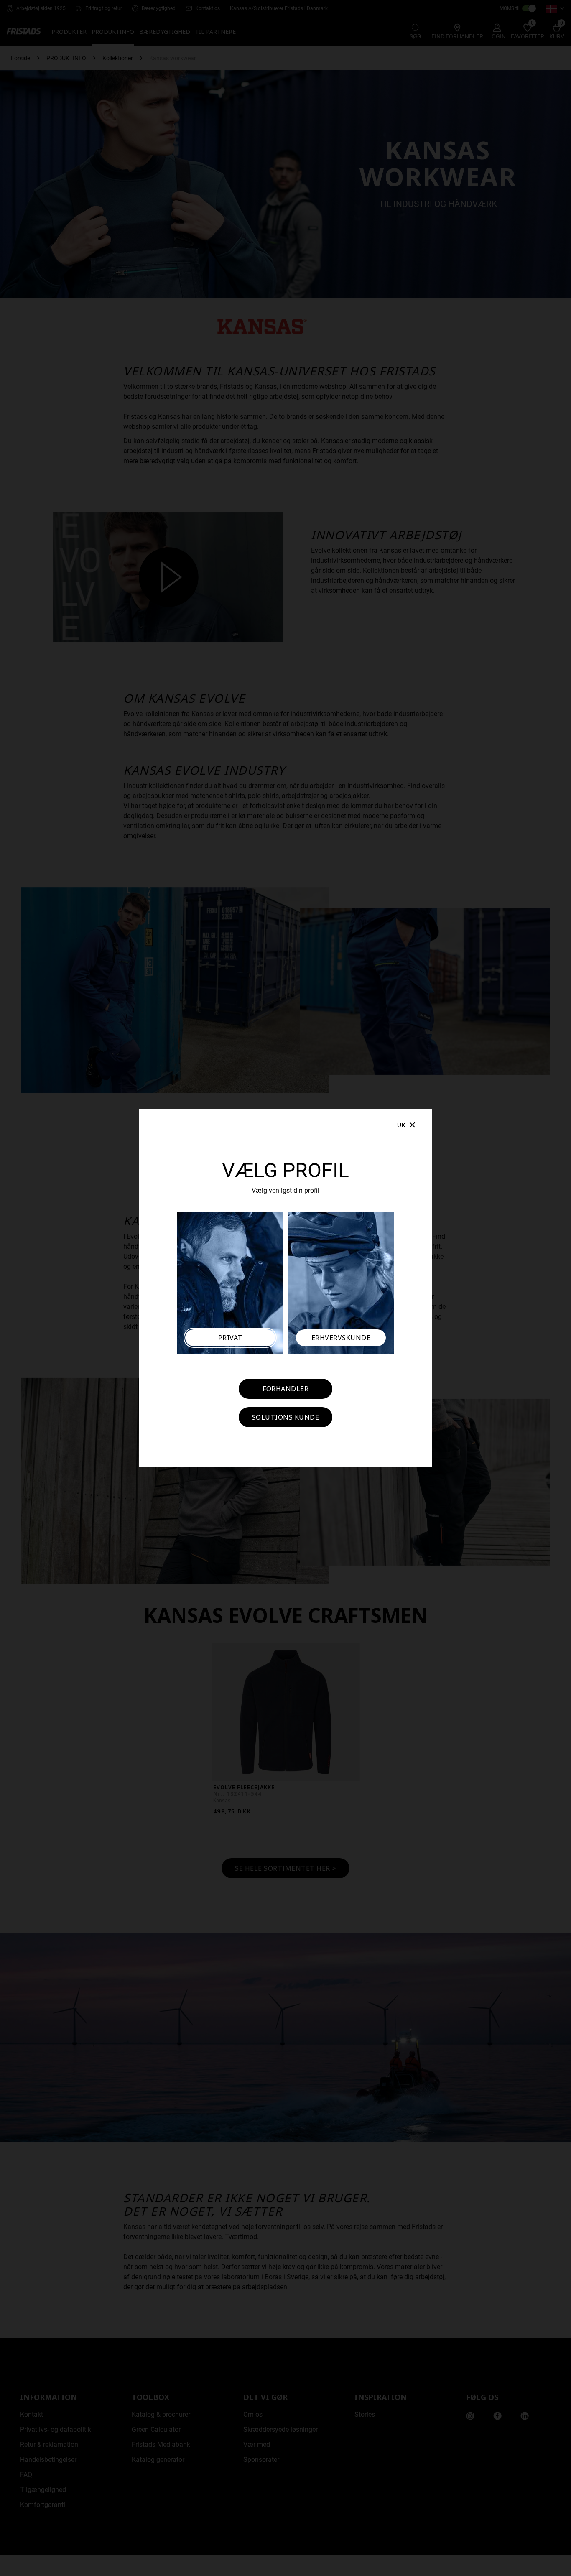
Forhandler (285, 1389)
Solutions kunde (286, 1417)
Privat (230, 1338)
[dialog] (285, 1288)
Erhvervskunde (341, 1338)
